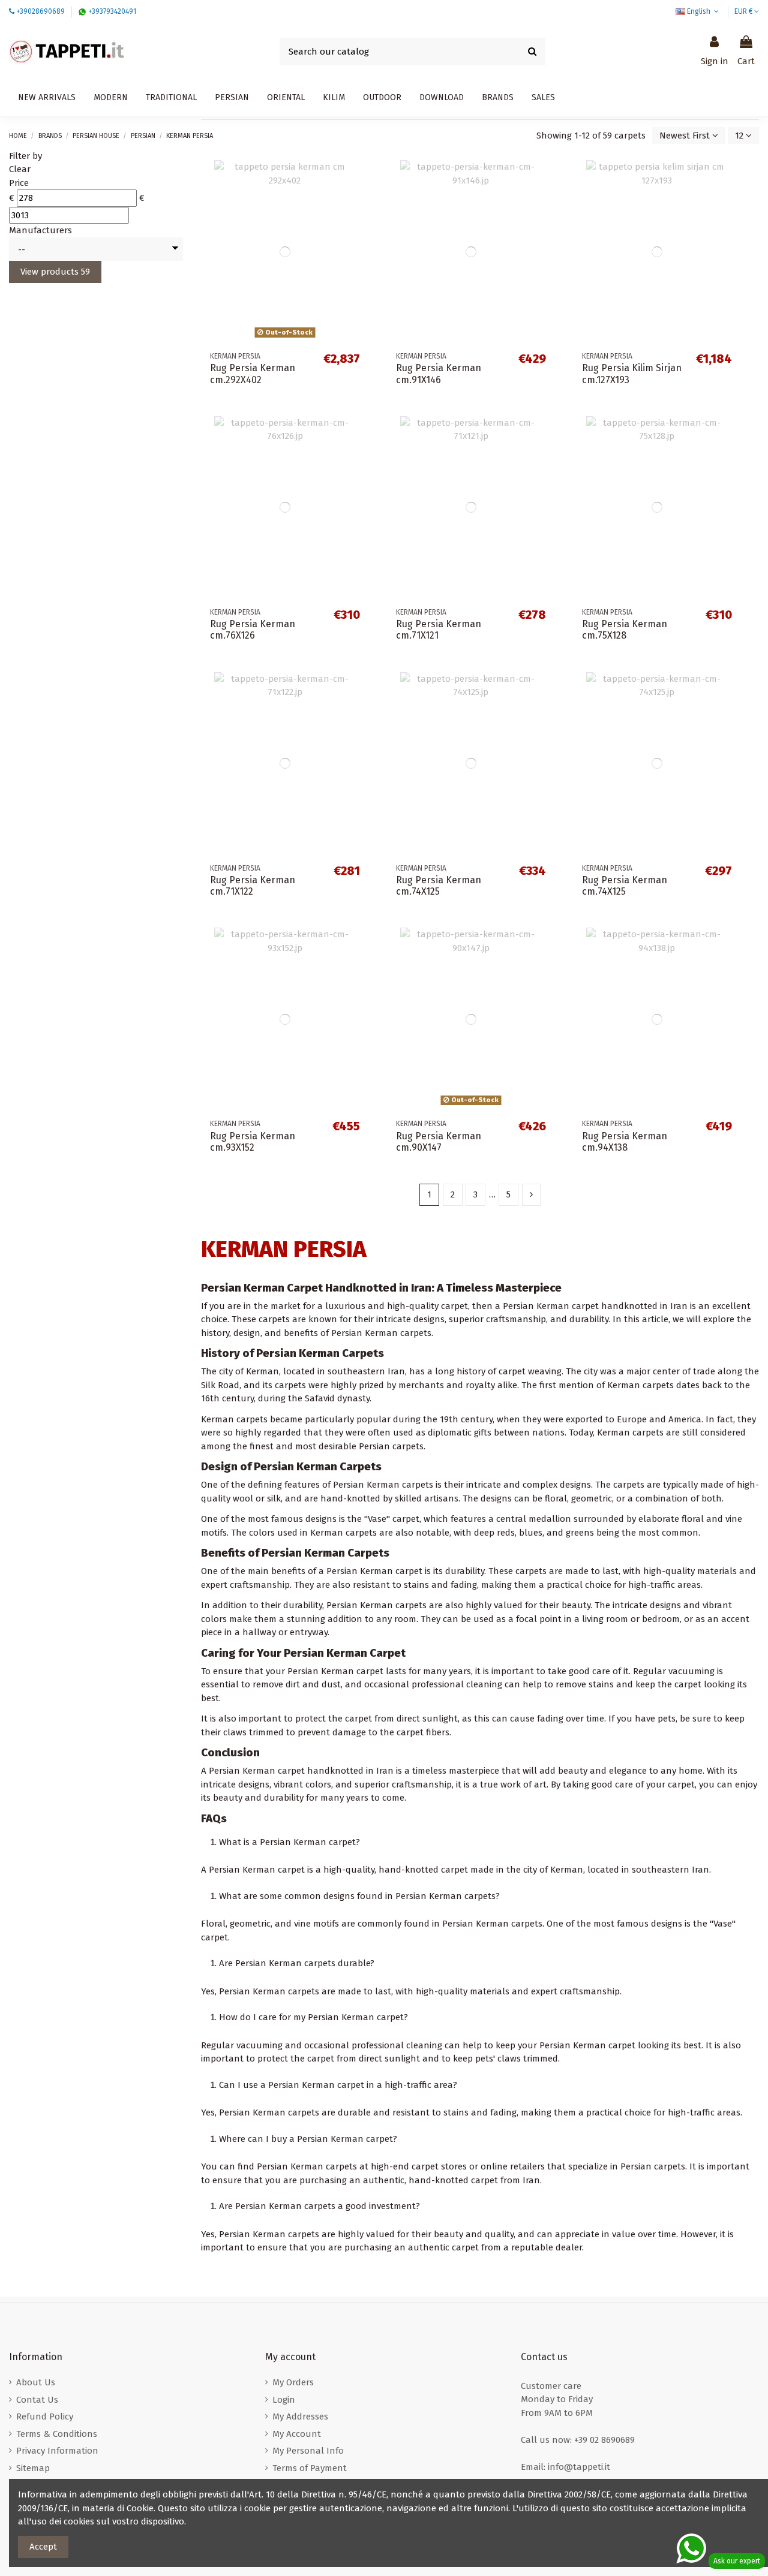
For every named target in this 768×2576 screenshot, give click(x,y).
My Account (297, 2434)
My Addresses (300, 2416)
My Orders (293, 2382)
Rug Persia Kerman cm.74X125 (439, 886)
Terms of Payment (310, 2468)
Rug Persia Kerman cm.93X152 (253, 1142)
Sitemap (33, 2468)
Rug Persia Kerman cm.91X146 (439, 374)
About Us (36, 2382)
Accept (43, 2547)
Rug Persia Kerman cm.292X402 (253, 374)
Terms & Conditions (57, 2434)
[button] (442, 98)
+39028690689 (40, 11)
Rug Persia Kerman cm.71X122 (253, 886)
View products (55, 272)
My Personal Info (308, 2451)
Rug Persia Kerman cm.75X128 (625, 630)
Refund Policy (45, 2416)
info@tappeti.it (579, 2467)
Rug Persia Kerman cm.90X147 (439, 1142)
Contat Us (37, 2400)
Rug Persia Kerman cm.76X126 (253, 630)
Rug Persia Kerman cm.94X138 (625, 1142)
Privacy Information (57, 2451)
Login (284, 2400)
